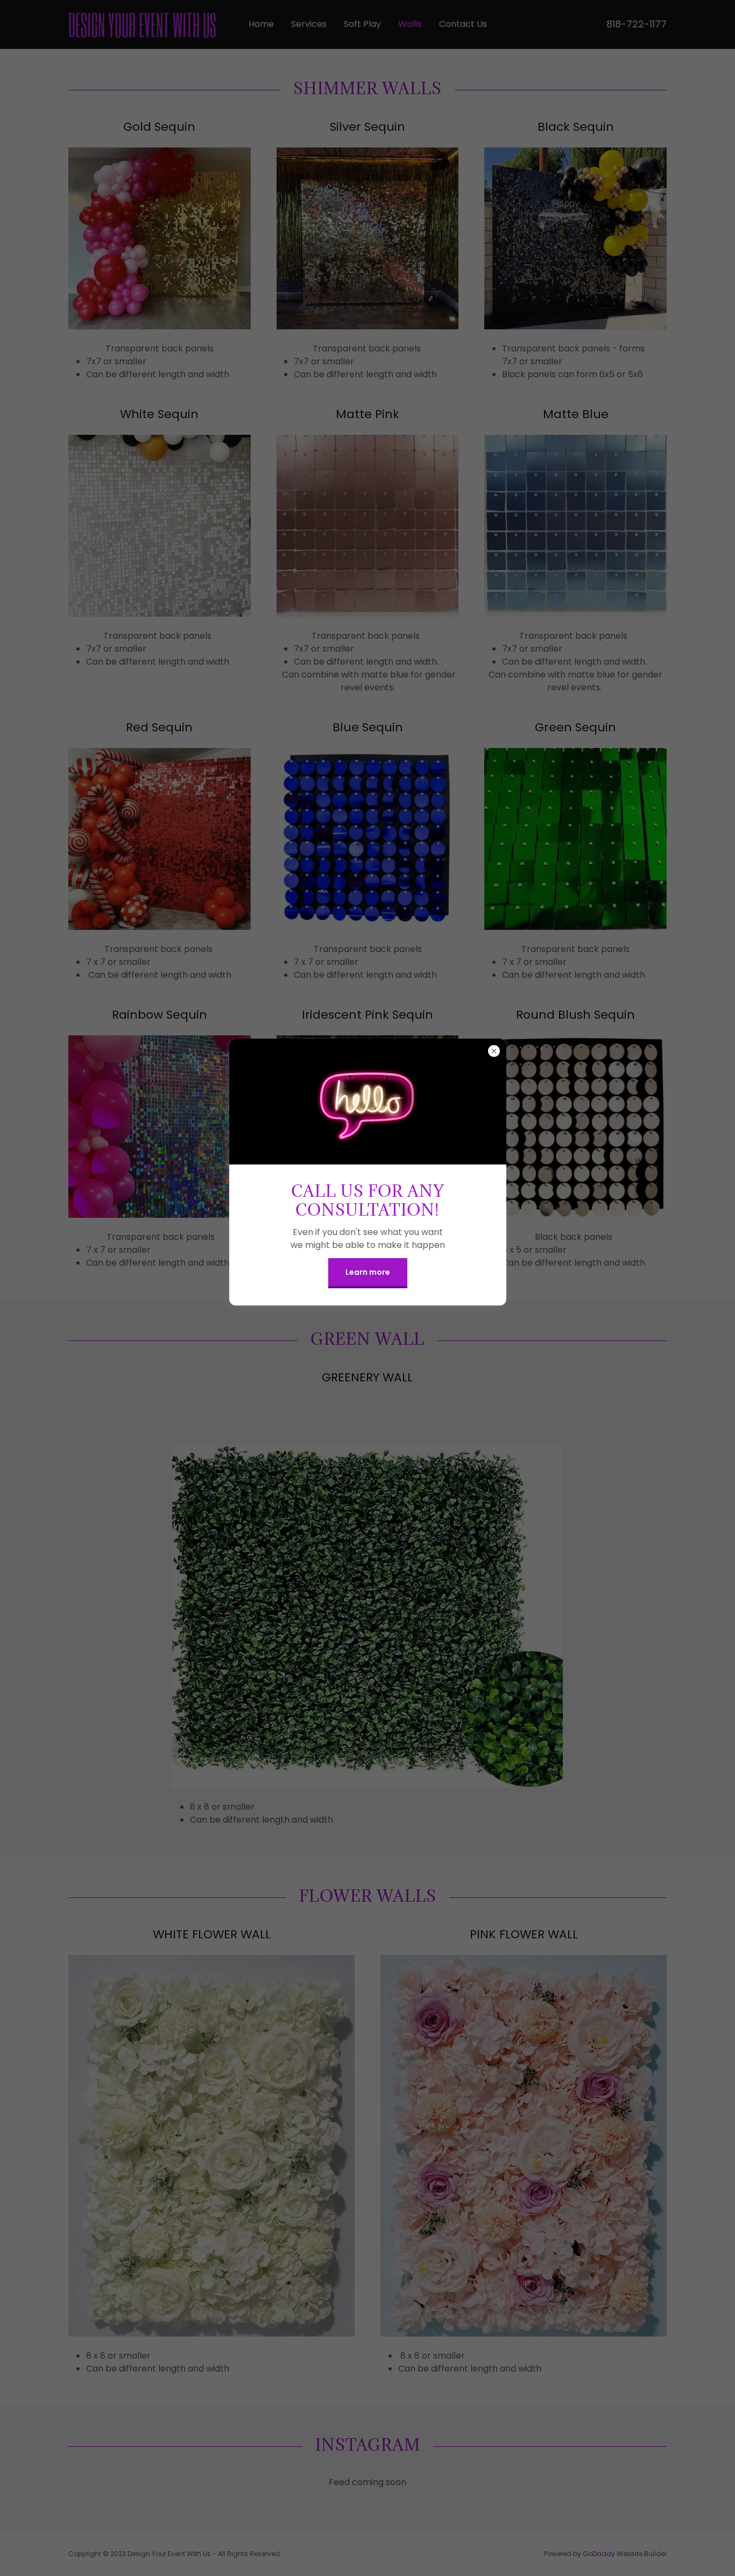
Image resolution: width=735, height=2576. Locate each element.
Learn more (368, 1272)
